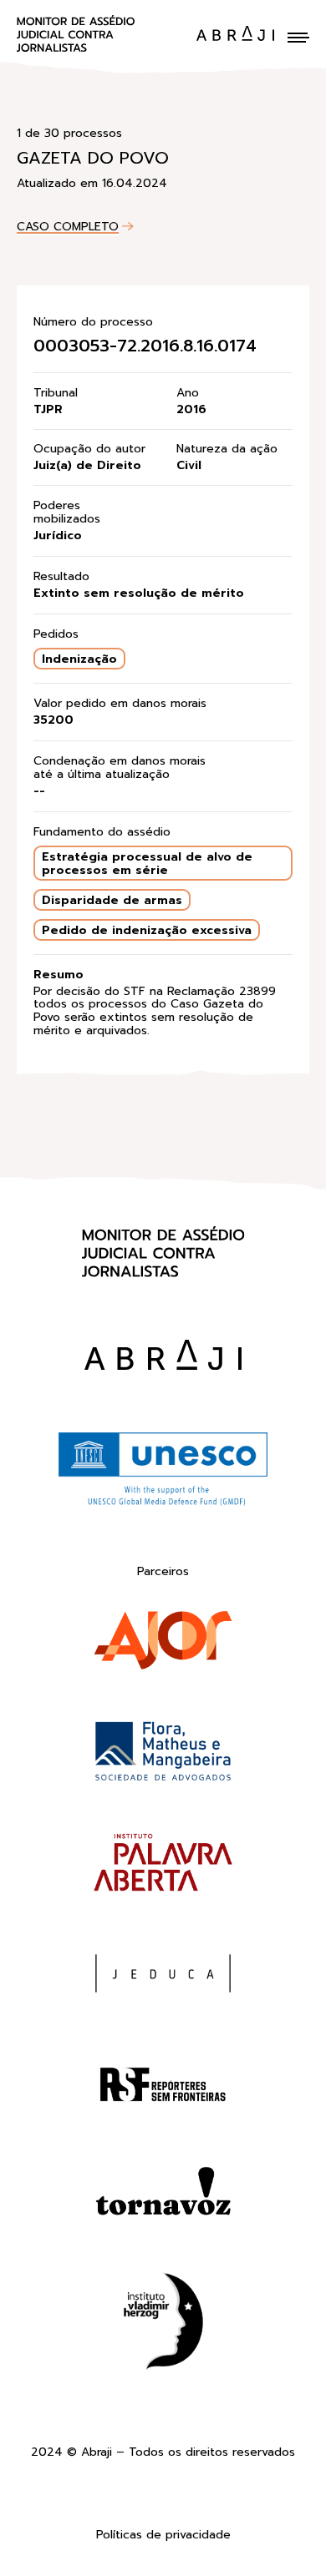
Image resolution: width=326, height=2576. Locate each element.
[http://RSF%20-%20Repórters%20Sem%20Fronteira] (163, 2088)
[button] (298, 38)
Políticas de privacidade (163, 2536)
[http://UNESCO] (163, 1503)
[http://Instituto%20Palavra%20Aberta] (163, 1866)
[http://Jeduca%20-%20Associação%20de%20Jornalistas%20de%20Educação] (163, 1977)
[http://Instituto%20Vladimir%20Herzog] (163, 2325)
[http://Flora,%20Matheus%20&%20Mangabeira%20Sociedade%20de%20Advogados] (163, 1755)
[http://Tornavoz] (163, 2199)
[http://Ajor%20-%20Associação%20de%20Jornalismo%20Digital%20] (163, 1644)
